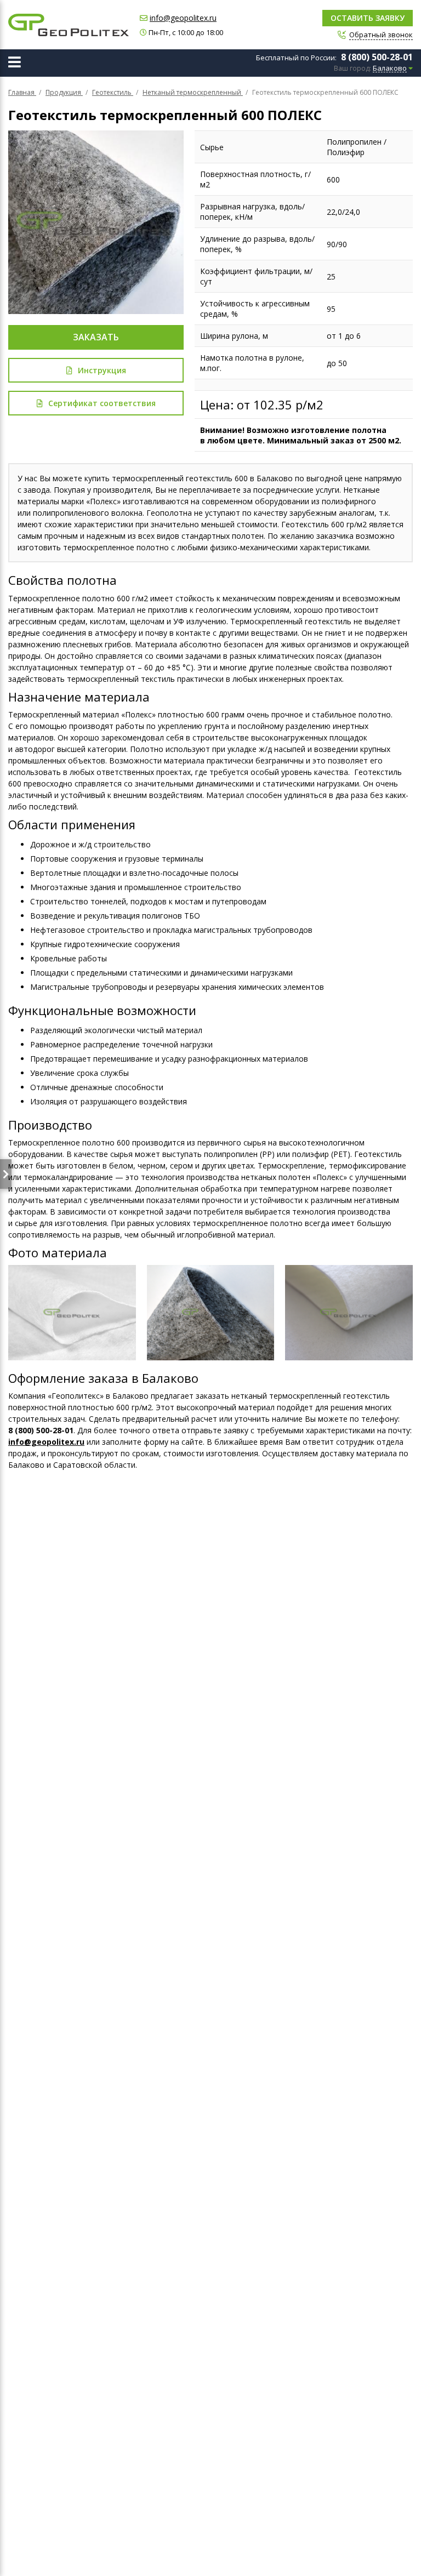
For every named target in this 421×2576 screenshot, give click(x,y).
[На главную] (69, 25)
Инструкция (102, 370)
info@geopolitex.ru (183, 18)
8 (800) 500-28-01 (377, 57)
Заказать (96, 337)
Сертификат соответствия (102, 403)
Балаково (390, 69)
